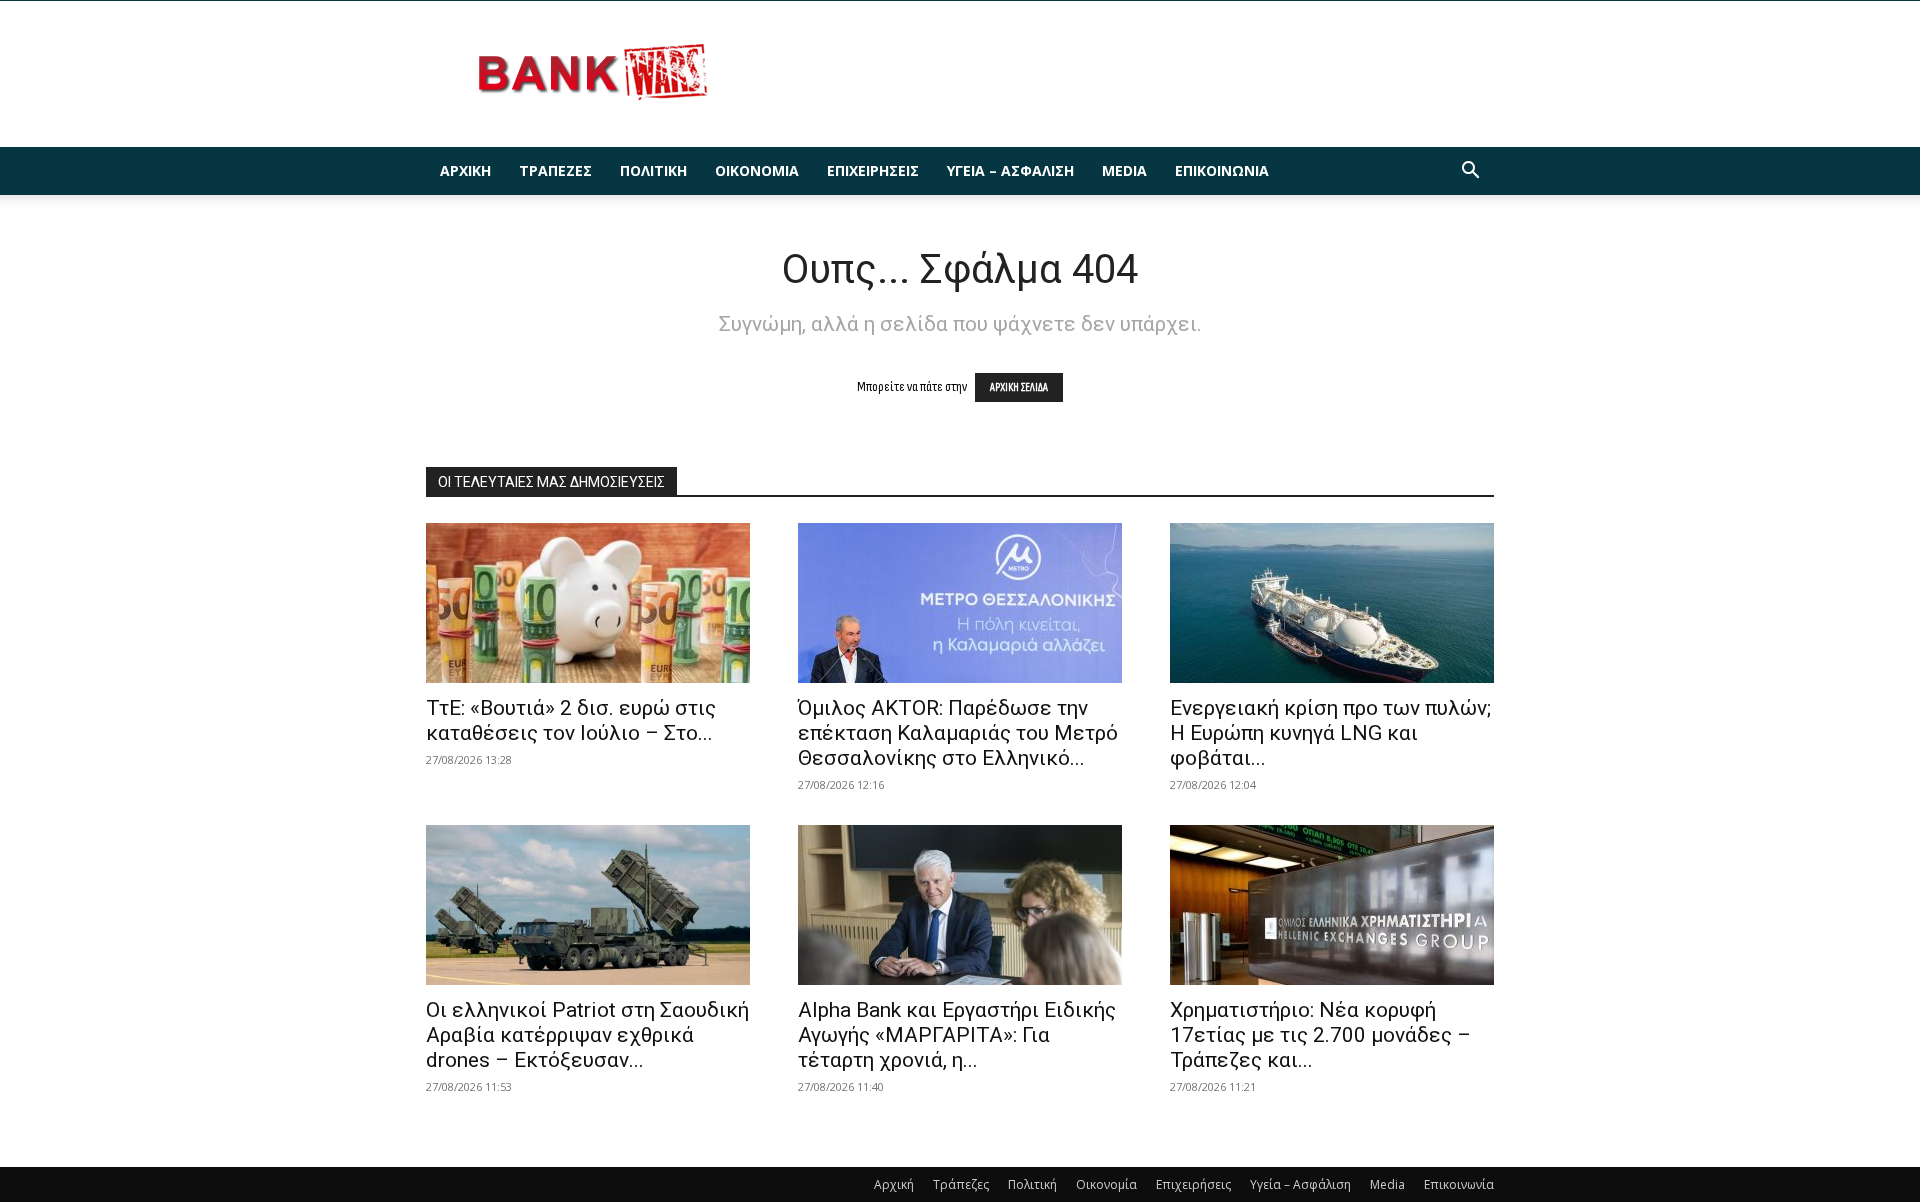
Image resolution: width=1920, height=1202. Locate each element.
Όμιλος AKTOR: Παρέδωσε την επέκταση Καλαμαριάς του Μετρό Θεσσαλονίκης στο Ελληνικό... (958, 733)
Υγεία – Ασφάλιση (1010, 170)
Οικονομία (757, 170)
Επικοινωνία (1222, 170)
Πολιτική (653, 170)
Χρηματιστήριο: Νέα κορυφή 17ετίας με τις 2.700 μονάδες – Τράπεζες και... (1320, 1035)
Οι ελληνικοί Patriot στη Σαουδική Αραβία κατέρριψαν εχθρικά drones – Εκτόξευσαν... (587, 1035)
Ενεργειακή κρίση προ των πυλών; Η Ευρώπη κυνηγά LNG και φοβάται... (1330, 733)
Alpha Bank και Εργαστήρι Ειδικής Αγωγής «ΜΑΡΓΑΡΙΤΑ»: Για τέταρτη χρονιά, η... (957, 1035)
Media (1124, 170)
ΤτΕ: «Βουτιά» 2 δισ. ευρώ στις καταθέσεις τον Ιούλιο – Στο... (571, 720)
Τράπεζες (555, 170)
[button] (1470, 172)
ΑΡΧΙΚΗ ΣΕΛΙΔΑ (1019, 387)
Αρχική (465, 170)
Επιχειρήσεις (873, 170)
